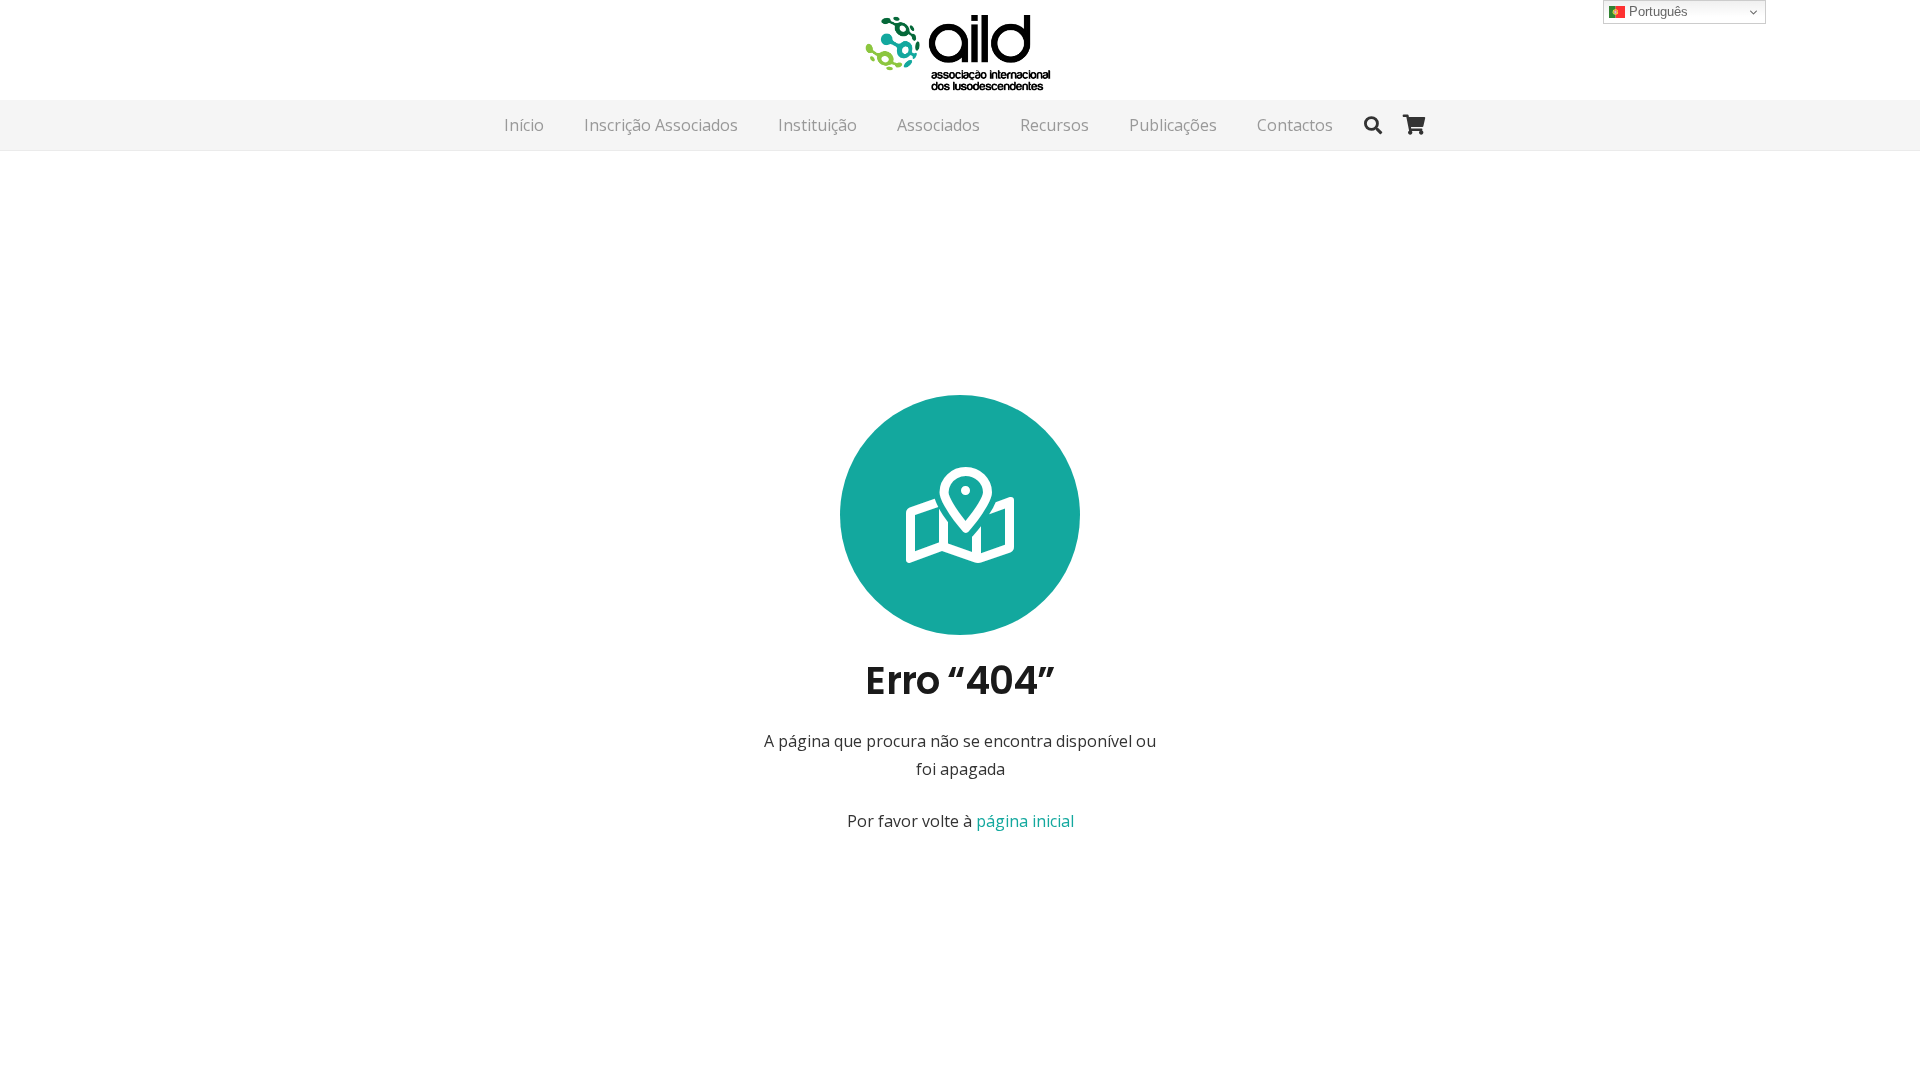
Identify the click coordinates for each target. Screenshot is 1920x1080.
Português (1656, 11)
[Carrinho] (1414, 125)
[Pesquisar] (1373, 125)
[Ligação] (959, 50)
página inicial (1023, 821)
